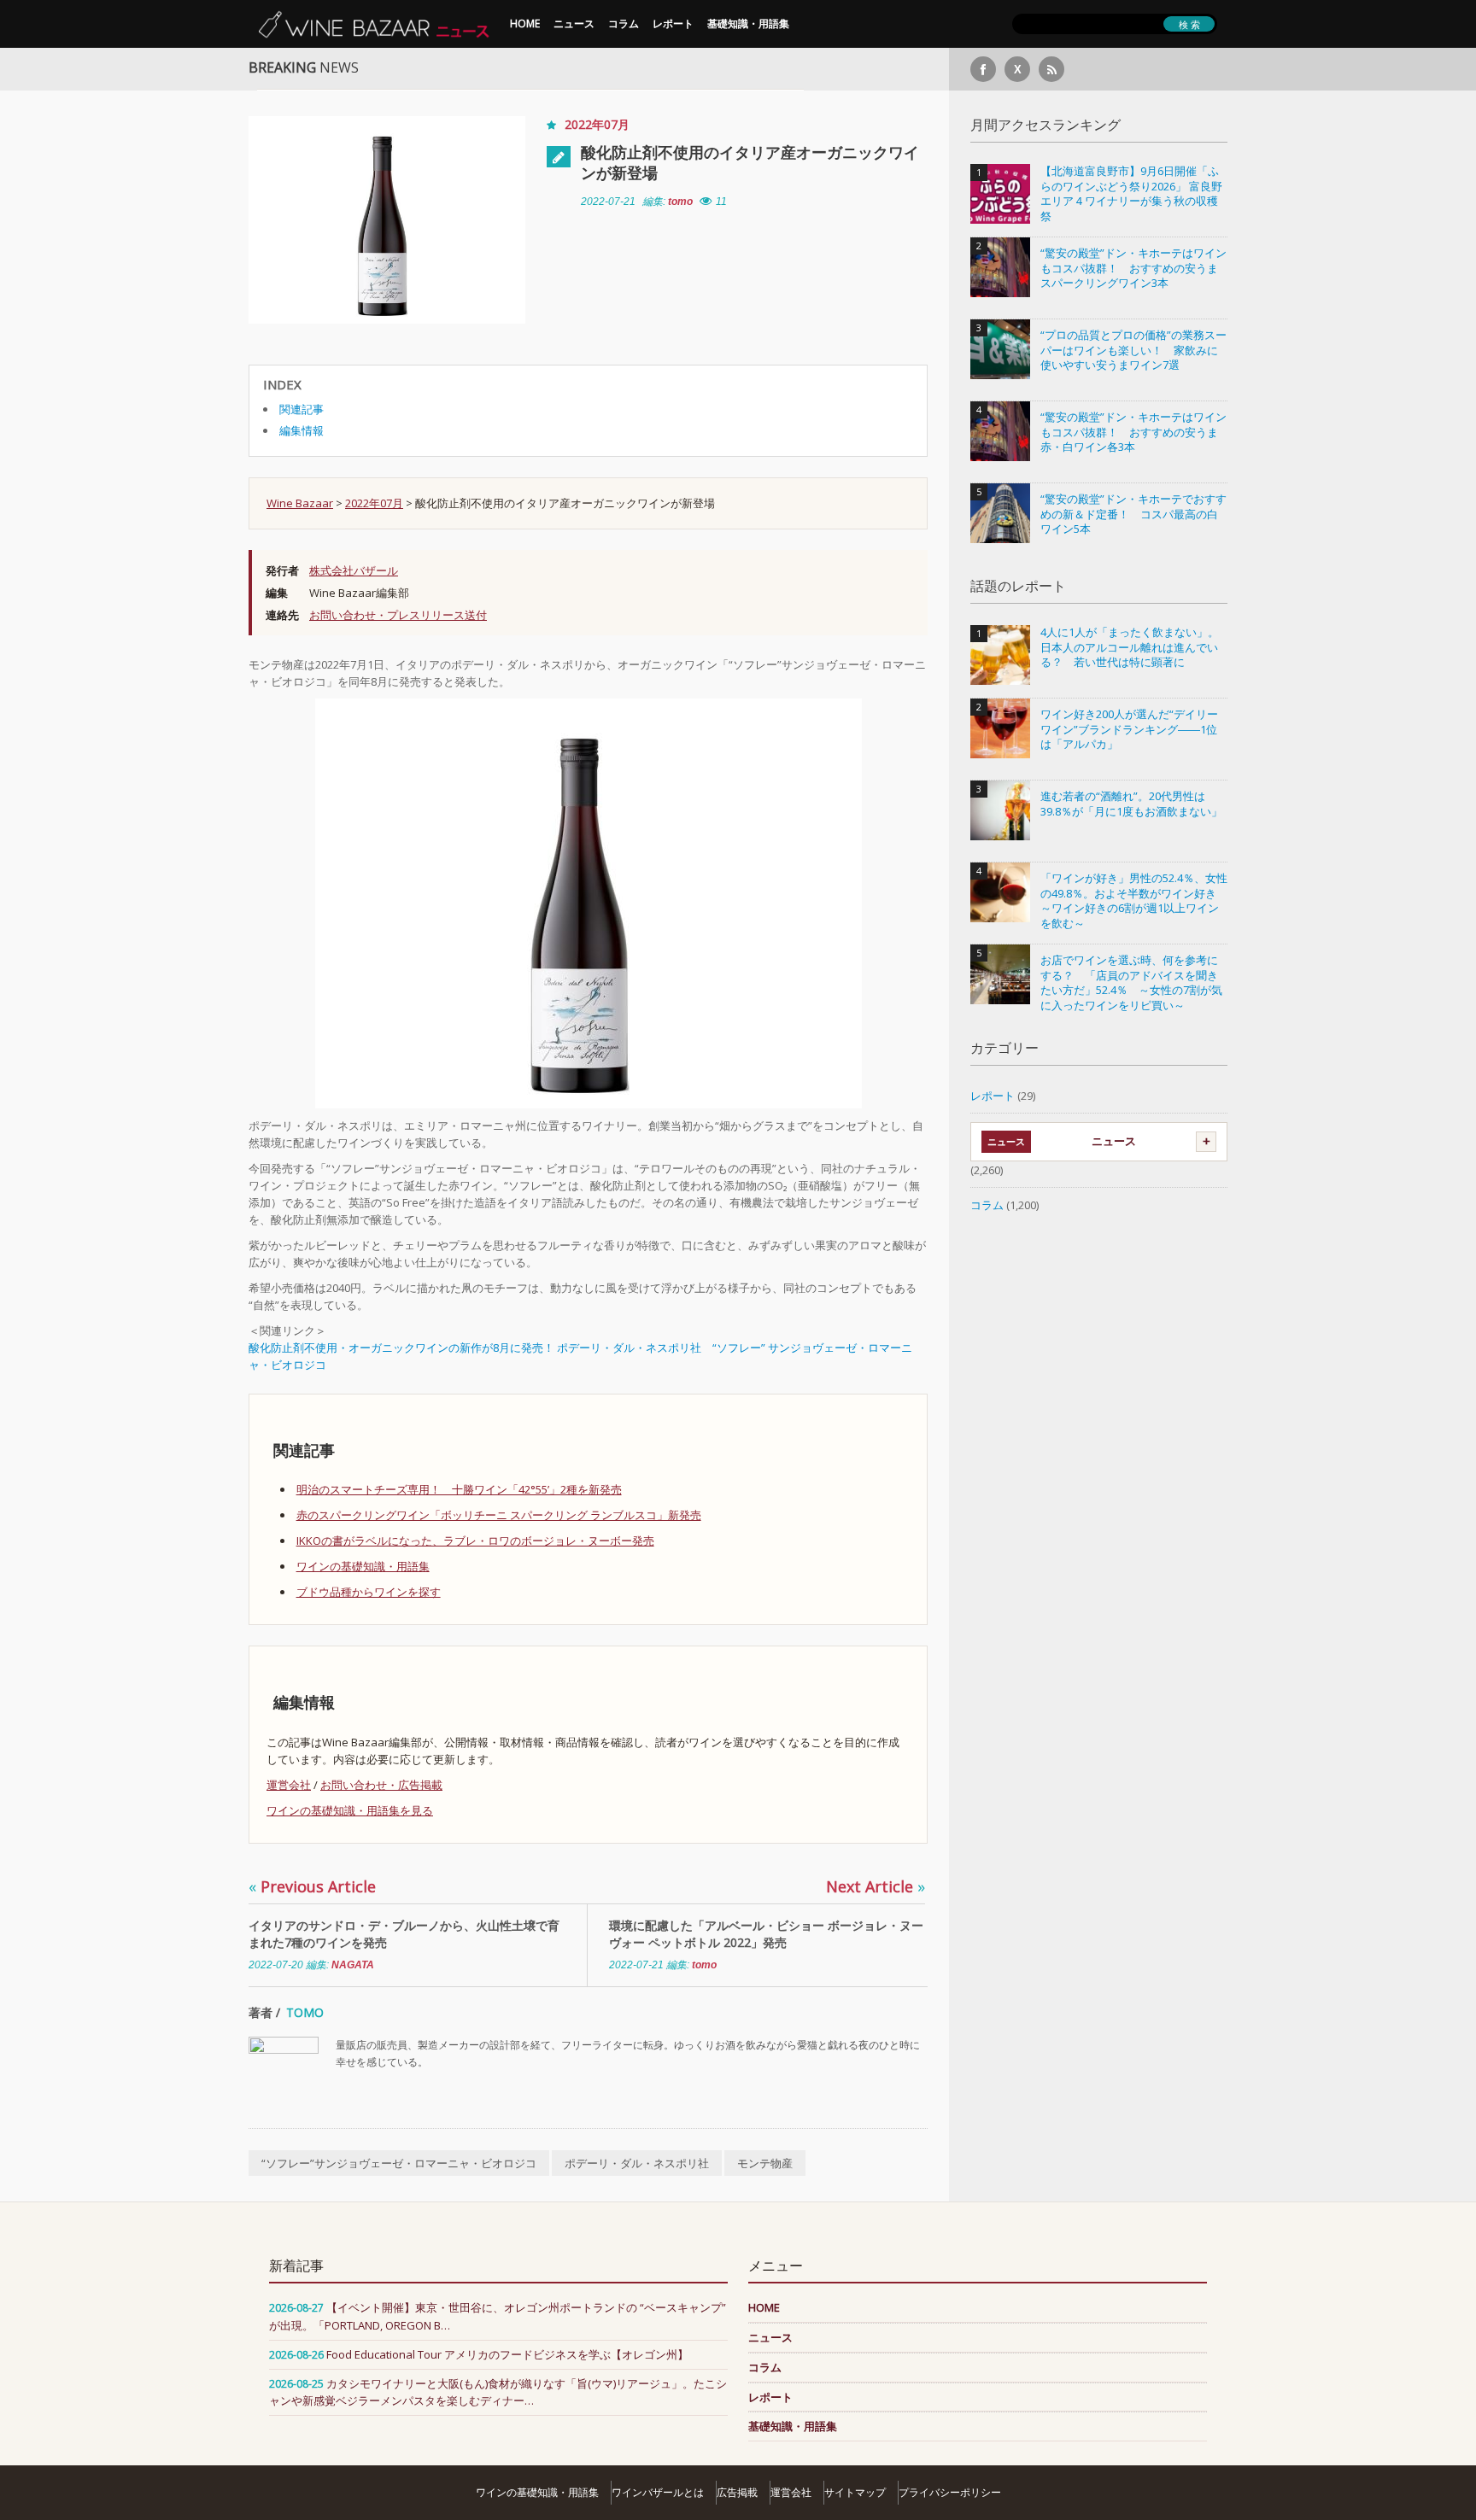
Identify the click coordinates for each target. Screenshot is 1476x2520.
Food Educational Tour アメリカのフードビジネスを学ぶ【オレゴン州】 (507, 2354)
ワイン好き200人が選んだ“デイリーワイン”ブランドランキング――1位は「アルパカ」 (1129, 729)
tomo (680, 202)
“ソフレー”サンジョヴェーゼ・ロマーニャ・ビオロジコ (399, 2163)
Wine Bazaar (300, 503)
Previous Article (312, 1886)
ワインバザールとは (658, 2492)
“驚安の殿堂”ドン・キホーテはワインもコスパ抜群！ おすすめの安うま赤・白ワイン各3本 (1133, 432)
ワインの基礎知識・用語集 (363, 1566)
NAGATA (353, 1965)
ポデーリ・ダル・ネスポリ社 (637, 2163)
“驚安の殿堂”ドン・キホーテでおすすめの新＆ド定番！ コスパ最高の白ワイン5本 (1133, 514)
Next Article (876, 1886)
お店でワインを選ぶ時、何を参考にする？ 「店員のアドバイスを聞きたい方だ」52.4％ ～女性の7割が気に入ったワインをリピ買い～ (1131, 983)
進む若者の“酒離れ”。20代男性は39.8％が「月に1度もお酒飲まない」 (1131, 804)
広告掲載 (737, 2492)
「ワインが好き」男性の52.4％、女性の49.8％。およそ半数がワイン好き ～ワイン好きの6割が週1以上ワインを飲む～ (1134, 901)
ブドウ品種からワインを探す (369, 1592)
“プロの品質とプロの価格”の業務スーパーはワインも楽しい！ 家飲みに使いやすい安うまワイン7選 (1133, 350)
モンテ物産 (765, 2163)
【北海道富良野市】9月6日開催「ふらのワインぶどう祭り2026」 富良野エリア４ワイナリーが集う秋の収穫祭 (1131, 194)
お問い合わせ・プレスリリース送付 (398, 615)
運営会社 (289, 1785)
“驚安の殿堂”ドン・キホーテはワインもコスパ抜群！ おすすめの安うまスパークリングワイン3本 (1133, 268)
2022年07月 (597, 124)
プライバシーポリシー (950, 2492)
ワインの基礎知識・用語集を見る (350, 1810)
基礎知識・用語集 (748, 23)
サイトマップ (855, 2492)
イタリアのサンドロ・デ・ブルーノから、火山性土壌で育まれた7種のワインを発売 (404, 1934)
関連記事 (302, 409)
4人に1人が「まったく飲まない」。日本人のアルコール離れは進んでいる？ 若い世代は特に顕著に (1130, 647)
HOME (525, 23)
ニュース (574, 23)
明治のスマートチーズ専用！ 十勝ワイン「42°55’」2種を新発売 (459, 1489)
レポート (673, 23)
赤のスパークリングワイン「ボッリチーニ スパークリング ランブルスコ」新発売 (499, 1515)
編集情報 (302, 430)
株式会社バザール (354, 570)
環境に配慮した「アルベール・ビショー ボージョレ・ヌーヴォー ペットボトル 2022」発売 (766, 1934)
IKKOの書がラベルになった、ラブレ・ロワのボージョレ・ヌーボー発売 (475, 1541)
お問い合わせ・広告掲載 (381, 1785)
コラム (624, 23)
